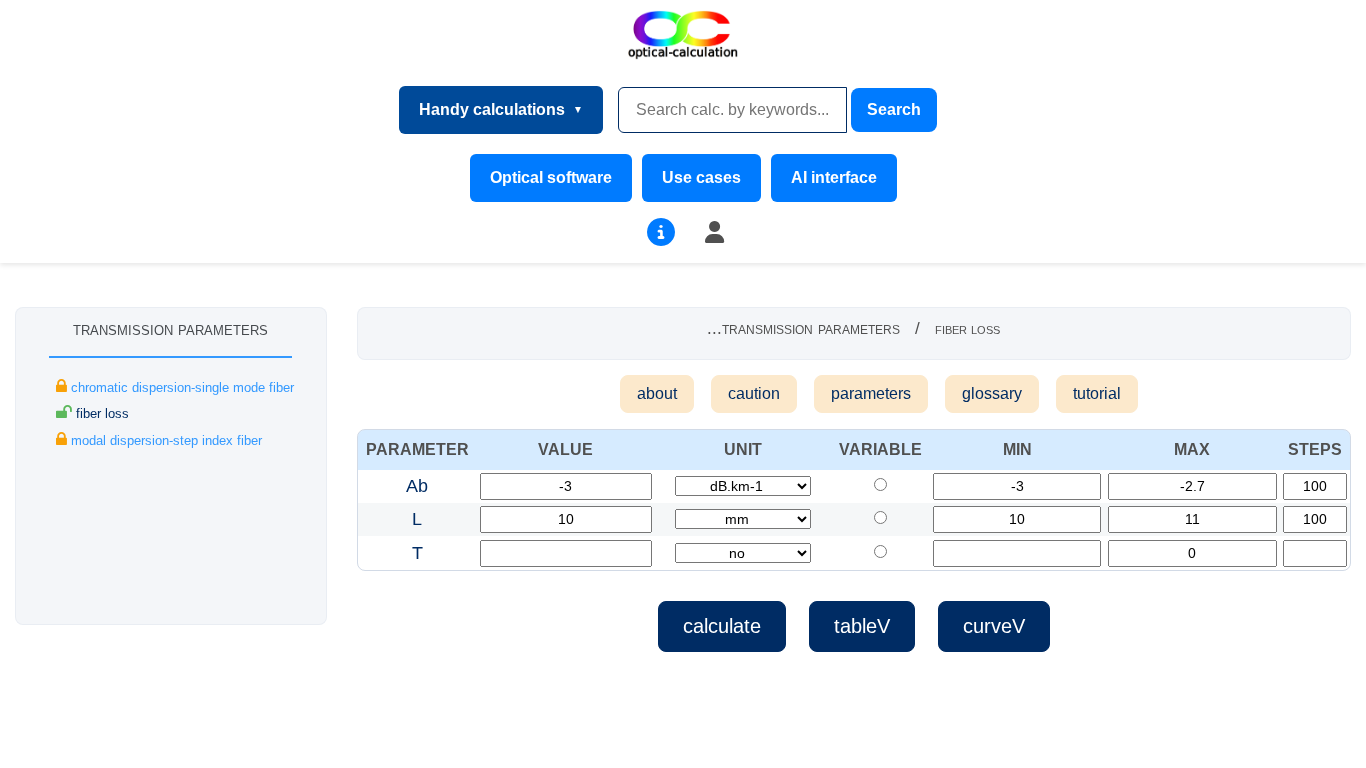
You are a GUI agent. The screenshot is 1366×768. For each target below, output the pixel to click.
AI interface (834, 177)
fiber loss (100, 413)
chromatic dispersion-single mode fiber (180, 387)
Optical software (551, 177)
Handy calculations (492, 109)
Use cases (701, 177)
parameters (871, 393)
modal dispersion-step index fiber (164, 440)
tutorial (1097, 393)
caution (754, 393)
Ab (417, 486)
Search (894, 109)
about (657, 393)
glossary (992, 393)
